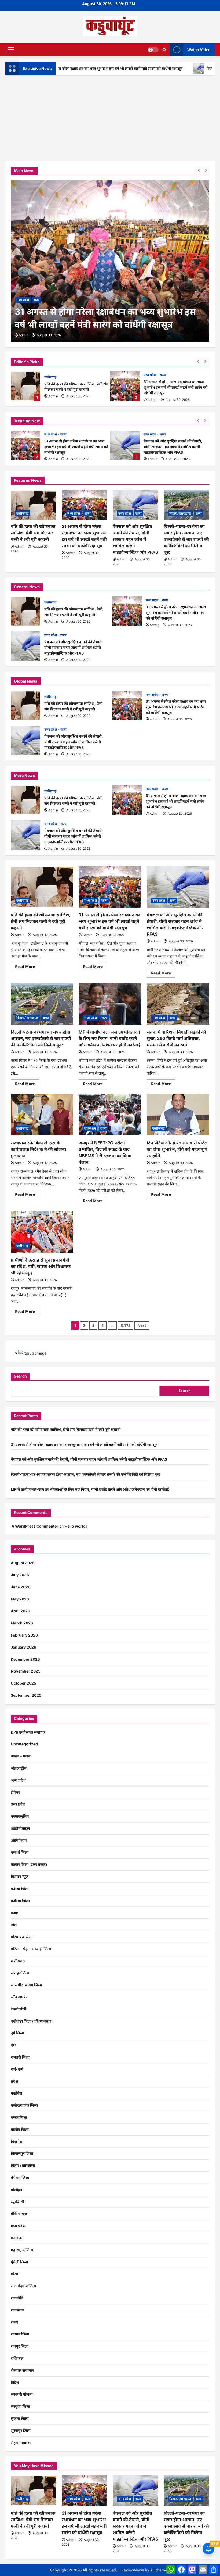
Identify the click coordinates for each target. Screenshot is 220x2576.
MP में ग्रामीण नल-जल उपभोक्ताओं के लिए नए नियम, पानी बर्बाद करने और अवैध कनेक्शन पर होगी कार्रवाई (109, 1038)
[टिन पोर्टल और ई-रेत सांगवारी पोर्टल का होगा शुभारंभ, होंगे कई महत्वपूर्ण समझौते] (178, 1115)
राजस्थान (90, 1128)
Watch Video (199, 50)
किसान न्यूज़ (20, 1876)
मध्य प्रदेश (150, 375)
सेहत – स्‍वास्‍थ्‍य (21, 2443)
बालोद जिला (20, 2129)
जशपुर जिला (20, 1973)
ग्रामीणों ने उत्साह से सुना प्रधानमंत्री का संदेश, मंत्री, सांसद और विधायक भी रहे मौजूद (41, 1266)
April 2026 (20, 1611)
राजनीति (17, 2298)
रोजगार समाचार (22, 2370)
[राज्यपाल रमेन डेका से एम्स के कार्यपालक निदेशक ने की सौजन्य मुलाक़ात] (42, 1115)
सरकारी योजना (22, 2394)
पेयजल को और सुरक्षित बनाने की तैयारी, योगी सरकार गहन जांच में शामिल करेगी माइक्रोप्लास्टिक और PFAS (125, 445)
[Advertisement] (110, 116)
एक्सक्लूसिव (20, 1816)
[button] (11, 50)
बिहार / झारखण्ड (180, 513)
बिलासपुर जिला (22, 2153)
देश (13, 2045)
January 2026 (23, 1647)
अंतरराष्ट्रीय (19, 1768)
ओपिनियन (19, 1840)
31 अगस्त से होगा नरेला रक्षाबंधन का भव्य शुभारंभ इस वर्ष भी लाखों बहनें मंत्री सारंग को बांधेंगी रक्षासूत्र (125, 386)
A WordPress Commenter (35, 1526)
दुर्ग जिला (17, 2033)
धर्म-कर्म (17, 2069)
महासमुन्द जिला (22, 2250)
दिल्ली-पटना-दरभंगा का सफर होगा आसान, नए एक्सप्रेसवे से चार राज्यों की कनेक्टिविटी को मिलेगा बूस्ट (186, 539)
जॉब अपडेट (19, 1997)
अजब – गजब (21, 1756)
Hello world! (76, 1526)
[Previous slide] (199, 361)
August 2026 (23, 1563)
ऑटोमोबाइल (20, 1828)
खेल (14, 1925)
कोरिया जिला (20, 1901)
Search (20, 1376)
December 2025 (25, 1659)
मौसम (15, 2274)
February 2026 (24, 1635)
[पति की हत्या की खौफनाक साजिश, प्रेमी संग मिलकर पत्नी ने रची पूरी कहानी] (34, 505)
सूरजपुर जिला (21, 2430)
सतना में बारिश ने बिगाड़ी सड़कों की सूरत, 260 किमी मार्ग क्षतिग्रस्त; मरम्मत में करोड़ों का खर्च (176, 1038)
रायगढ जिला (20, 2334)
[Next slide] (206, 361)
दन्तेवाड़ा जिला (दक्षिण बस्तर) (32, 2021)
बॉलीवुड (16, 2190)
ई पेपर (15, 1792)
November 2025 (26, 1671)
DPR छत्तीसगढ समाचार (28, 1732)
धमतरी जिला (20, 2057)
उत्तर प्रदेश (150, 434)
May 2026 (20, 1599)
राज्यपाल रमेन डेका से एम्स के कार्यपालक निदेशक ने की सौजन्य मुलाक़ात (38, 1149)
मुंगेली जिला (19, 2262)
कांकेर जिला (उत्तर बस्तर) (29, 1864)
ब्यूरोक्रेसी (17, 2202)
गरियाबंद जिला (22, 1937)
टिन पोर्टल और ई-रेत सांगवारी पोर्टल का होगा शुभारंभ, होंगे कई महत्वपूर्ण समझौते (177, 1149)
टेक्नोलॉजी (19, 2009)
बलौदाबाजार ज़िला (24, 2105)
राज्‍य (163, 375)
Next (142, 1325)
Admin (53, 396)
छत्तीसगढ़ (50, 377)
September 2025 (26, 1695)
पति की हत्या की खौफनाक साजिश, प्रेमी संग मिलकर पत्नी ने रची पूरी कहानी (25, 386)
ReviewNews (133, 2570)
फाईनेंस (16, 2093)
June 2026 (21, 1587)
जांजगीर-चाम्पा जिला (26, 1985)
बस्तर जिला (19, 2117)
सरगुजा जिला (20, 2406)
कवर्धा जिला (20, 1852)
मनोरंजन (17, 2238)
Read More (27, 967)
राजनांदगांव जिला (23, 2286)
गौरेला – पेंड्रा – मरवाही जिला (31, 1949)
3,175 (126, 1325)
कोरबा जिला (20, 1889)
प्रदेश (14, 2081)
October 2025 (23, 1683)
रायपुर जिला (20, 2346)
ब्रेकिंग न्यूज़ (19, 2214)
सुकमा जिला (20, 2418)
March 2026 (22, 1623)
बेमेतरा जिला (20, 2177)
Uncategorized (24, 1744)
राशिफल (17, 2358)
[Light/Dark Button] (153, 50)
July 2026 (20, 1575)
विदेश (15, 2382)
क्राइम (15, 1912)
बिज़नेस (16, 2141)
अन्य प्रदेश (18, 1780)
